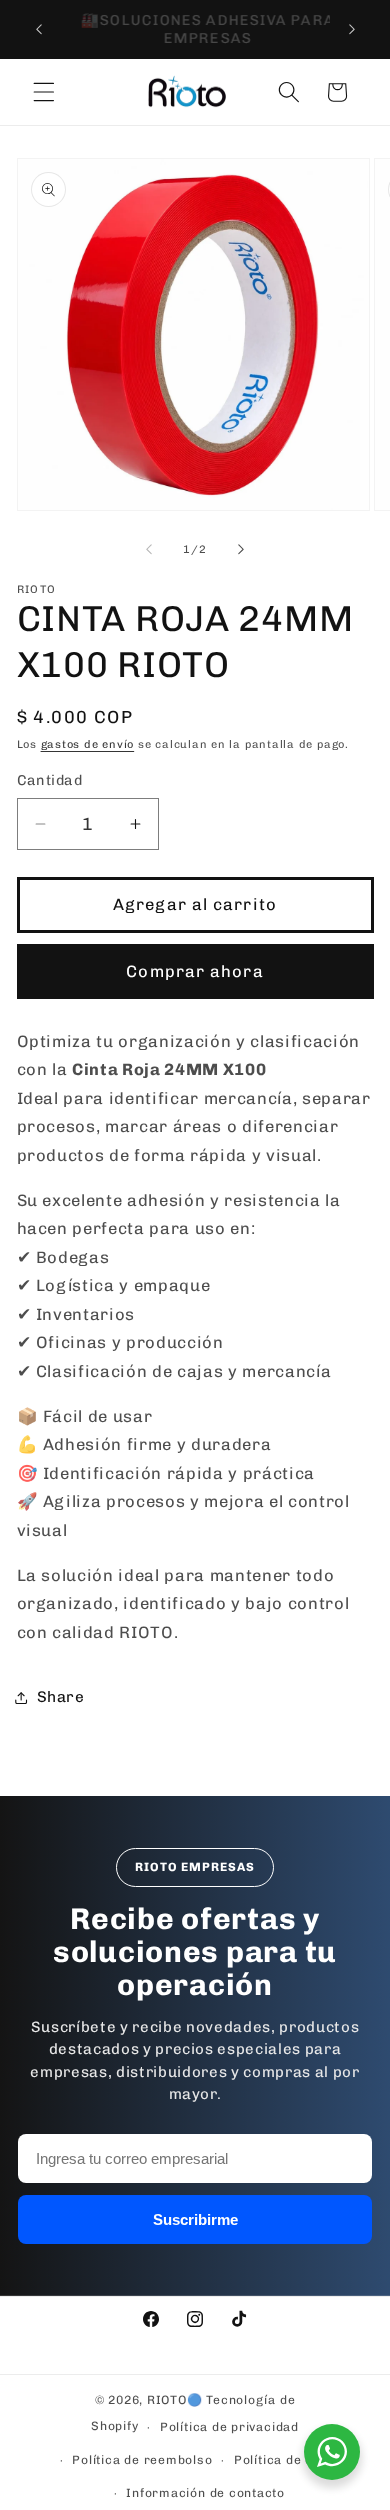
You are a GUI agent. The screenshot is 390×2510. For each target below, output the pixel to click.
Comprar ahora (194, 971)
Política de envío (286, 2460)
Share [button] (61, 1697)
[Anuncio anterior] (39, 29)
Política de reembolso (142, 2460)
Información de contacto (205, 2493)
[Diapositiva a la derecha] (241, 550)
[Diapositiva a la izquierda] (149, 550)
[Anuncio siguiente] (352, 29)
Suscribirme (195, 2219)
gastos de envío (88, 744)
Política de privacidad (229, 2427)
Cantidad (50, 780)
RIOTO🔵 (175, 2400)
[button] (44, 92)
